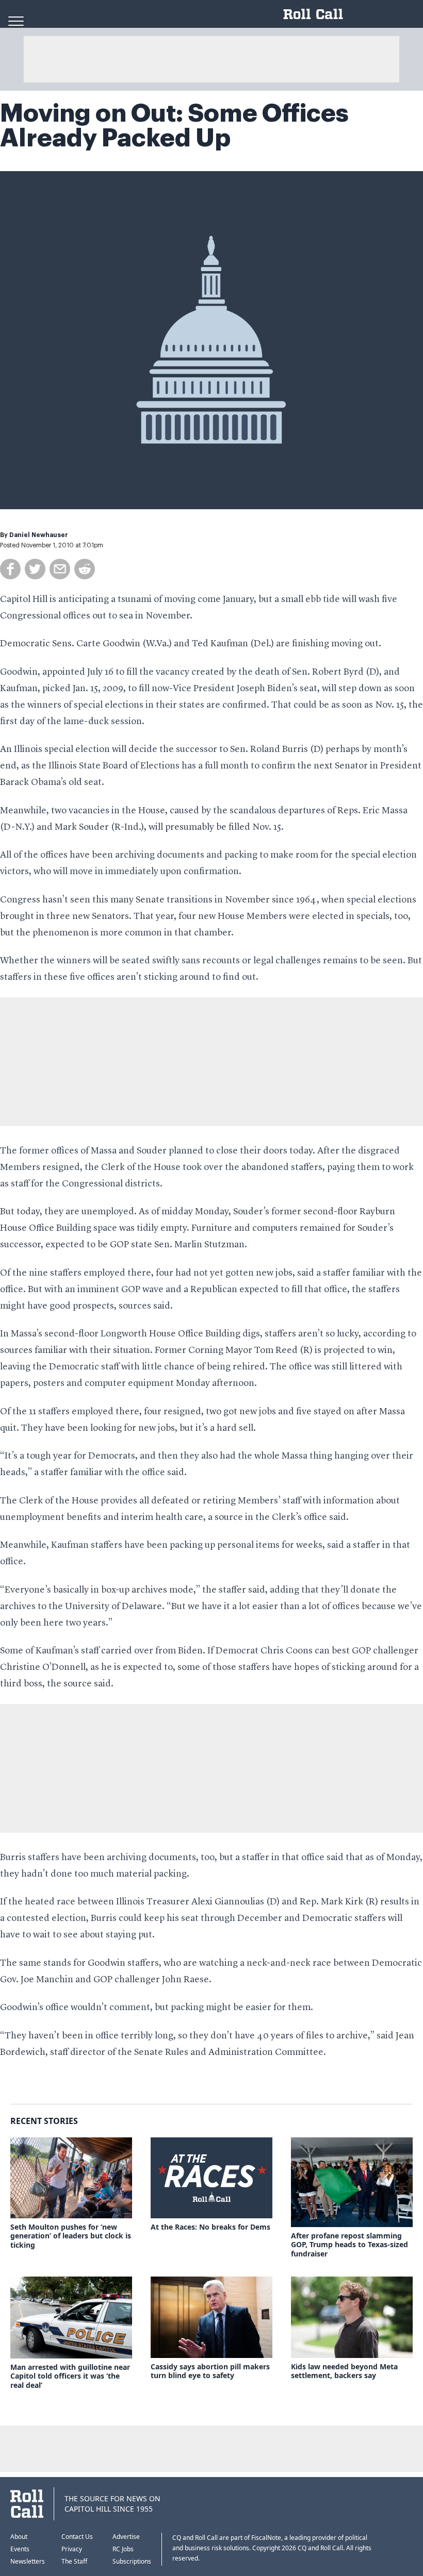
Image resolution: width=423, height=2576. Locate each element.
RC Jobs (123, 2549)
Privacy (72, 2549)
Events (20, 2549)
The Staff (74, 2561)
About (19, 2537)
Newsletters (28, 2561)
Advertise (126, 2537)
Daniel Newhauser (39, 535)
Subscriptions (132, 2561)
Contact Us (77, 2537)
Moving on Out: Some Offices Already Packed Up (174, 126)
